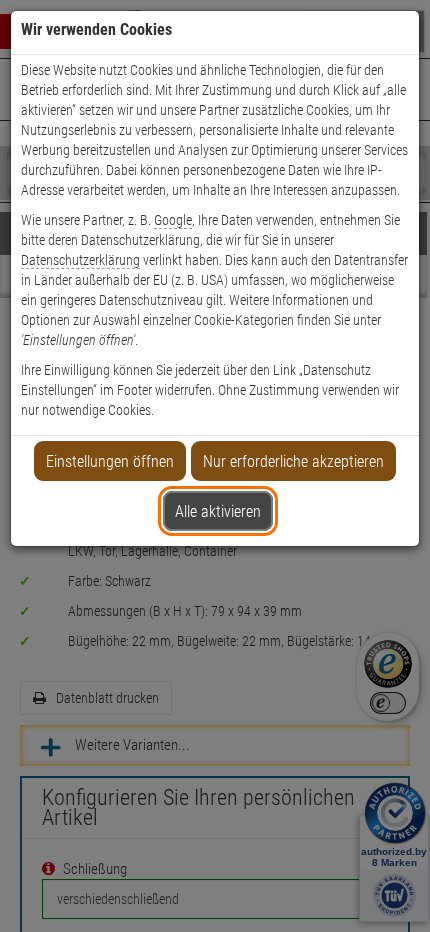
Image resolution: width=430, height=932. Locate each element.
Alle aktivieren (218, 511)
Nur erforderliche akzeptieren (293, 461)
